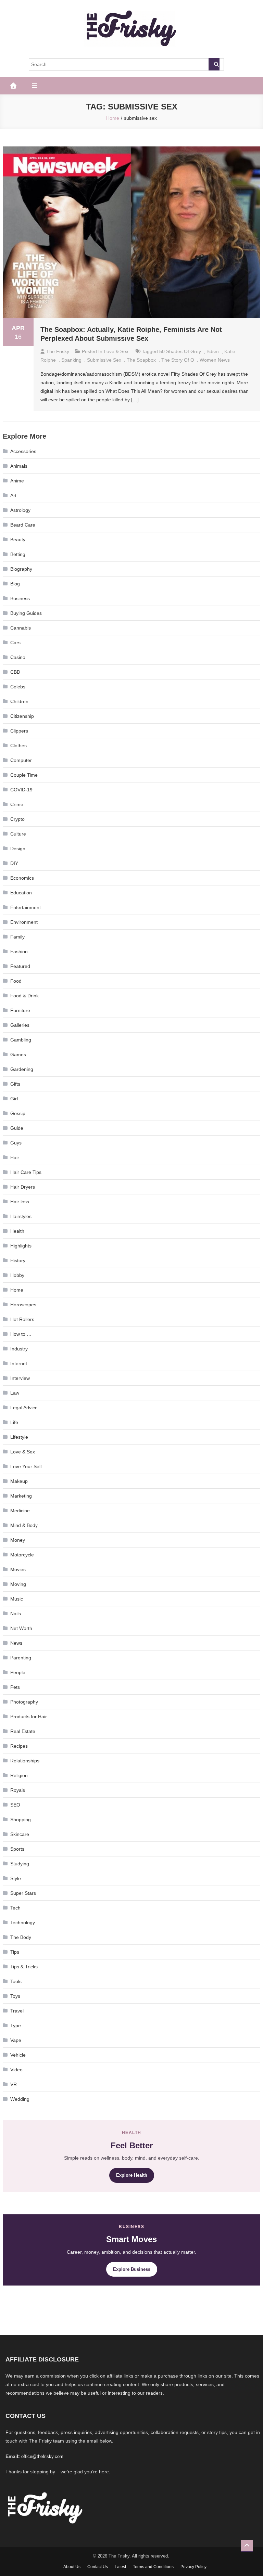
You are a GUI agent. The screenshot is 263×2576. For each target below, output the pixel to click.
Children (19, 701)
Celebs (18, 687)
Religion (19, 1775)
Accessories (23, 451)
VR (14, 2084)
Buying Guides (26, 613)
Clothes (18, 746)
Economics (22, 878)
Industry (19, 1349)
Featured (20, 966)
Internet (19, 1363)
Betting (18, 554)
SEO (15, 1805)
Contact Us (98, 2567)
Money (18, 1540)
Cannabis (21, 628)
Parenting (21, 1658)
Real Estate (23, 1731)
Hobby (17, 1275)
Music (17, 1599)
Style (16, 1878)
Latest (120, 2567)
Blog (15, 584)
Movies (18, 1569)
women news (215, 360)
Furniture (20, 1010)
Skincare (20, 1834)
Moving (18, 1584)
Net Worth (21, 1628)
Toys (15, 1996)
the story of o (178, 360)
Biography (21, 569)
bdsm (213, 351)
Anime (17, 481)
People (18, 1672)
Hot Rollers (22, 1319)
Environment (24, 922)
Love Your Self (26, 1466)
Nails (16, 1614)
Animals (19, 466)
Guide (17, 1128)
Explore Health (132, 2175)
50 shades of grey (180, 351)
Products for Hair (29, 1717)
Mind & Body (24, 1525)
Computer (21, 760)
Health (17, 1231)
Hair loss (20, 1202)
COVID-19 (21, 790)
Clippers (19, 731)
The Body (21, 1937)
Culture (18, 834)
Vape (16, 2040)
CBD (15, 672)
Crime (17, 804)
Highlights (21, 1246)
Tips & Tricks (24, 1967)
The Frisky (58, 351)
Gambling (21, 1040)
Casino (18, 657)
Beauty (18, 540)
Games (18, 1054)
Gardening (22, 1069)
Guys (16, 1143)
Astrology (20, 510)
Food (16, 981)
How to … (21, 1334)
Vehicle (18, 2055)
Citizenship (22, 716)
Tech (15, 1908)
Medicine (20, 1511)
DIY (14, 863)
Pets (15, 1687)
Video (16, 2070)
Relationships (25, 1761)
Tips (15, 1952)
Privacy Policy (193, 2567)
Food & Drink (24, 996)
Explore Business (132, 2269)
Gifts (15, 1084)
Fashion (19, 952)
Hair (15, 1157)
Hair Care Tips (26, 1172)
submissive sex (104, 360)
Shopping (21, 1820)
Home (17, 1290)
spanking (71, 360)
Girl (14, 1099)
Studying (20, 1864)
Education (21, 893)
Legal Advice (24, 1408)
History (18, 1260)
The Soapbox (141, 360)
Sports (17, 1849)
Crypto (17, 819)
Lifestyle (19, 1437)
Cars (15, 643)
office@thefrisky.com (42, 2456)
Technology (23, 1923)
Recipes (19, 1746)
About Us (72, 2567)
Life (14, 1422)
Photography (24, 1702)
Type (16, 2025)
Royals (18, 1790)
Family (17, 937)
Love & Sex (116, 351)
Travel (17, 2011)
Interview (20, 1378)
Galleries (20, 1025)
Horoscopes (23, 1305)
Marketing (21, 1496)
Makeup (19, 1481)
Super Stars (23, 1893)
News (16, 1643)
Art (13, 495)
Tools (16, 1981)
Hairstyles (21, 1216)
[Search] (214, 64)
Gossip (18, 1113)
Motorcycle (22, 1555)
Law (15, 1393)
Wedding (20, 2099)
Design (18, 849)
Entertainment (26, 907)
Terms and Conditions (153, 2567)
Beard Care (23, 525)
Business (20, 598)
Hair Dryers (23, 1187)
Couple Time (24, 775)
